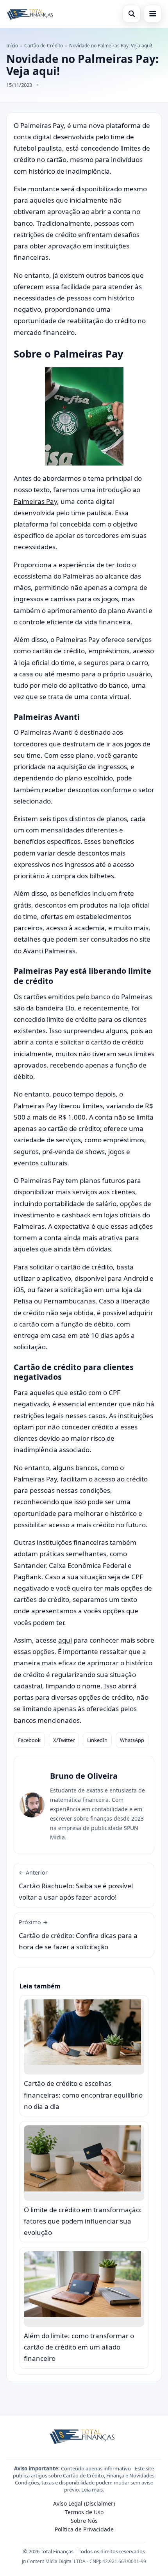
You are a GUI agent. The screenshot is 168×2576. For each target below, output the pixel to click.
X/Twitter (64, 1740)
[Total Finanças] (31, 14)
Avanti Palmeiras (49, 951)
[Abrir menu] (153, 14)
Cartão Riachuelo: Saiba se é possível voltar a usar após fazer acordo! (76, 1885)
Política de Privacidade (84, 2529)
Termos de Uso (84, 2512)
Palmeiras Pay (35, 501)
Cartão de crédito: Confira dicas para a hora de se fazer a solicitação (78, 1935)
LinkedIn (97, 1740)
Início (12, 46)
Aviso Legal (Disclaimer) (84, 2503)
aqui (65, 1640)
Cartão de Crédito (44, 46)
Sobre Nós (84, 2521)
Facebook (29, 1740)
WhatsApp (132, 1740)
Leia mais (92, 2490)
